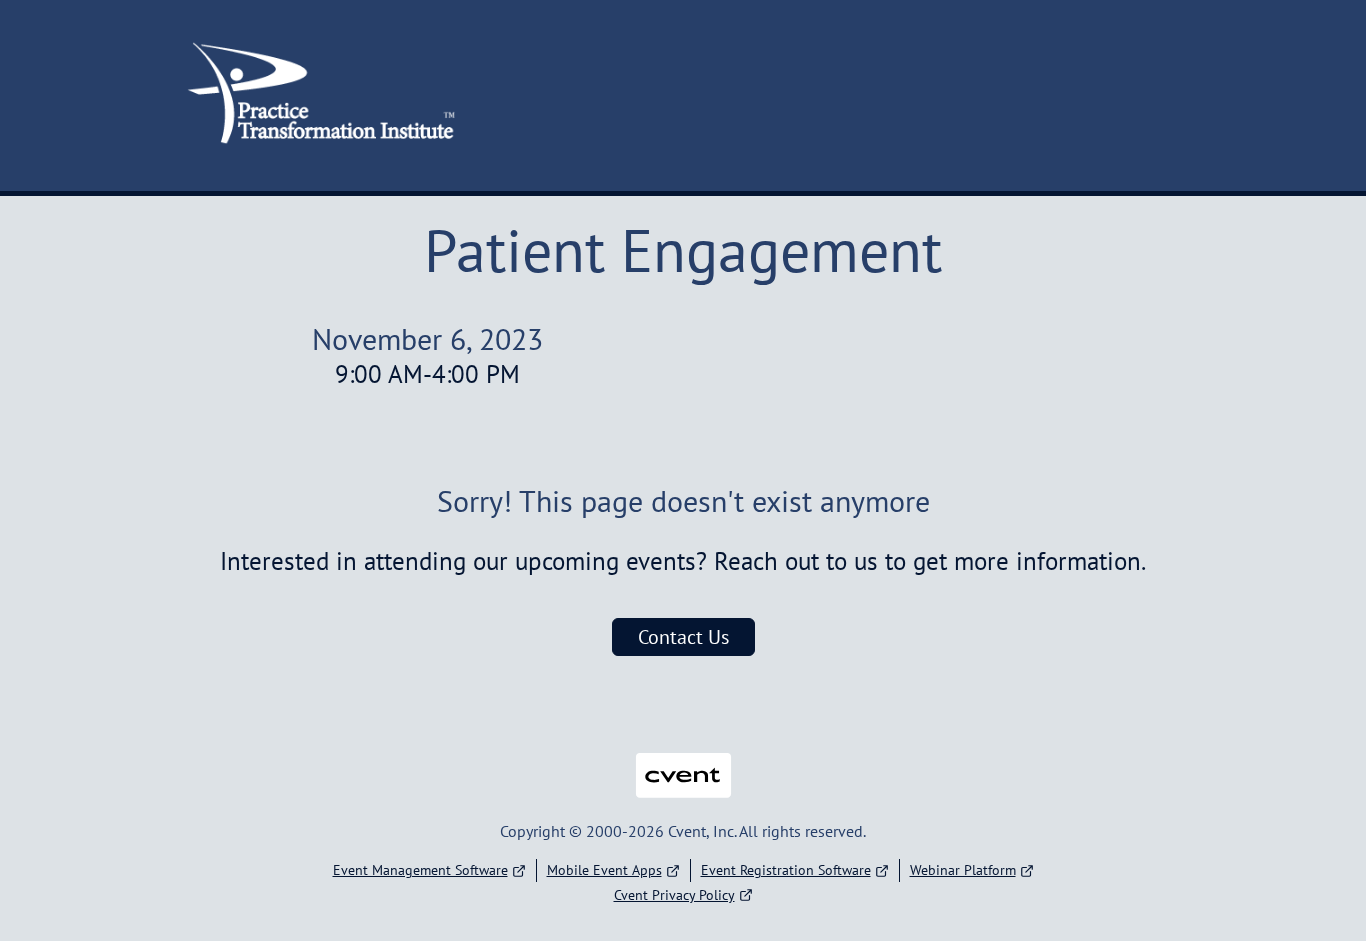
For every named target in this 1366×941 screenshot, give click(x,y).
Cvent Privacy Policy (674, 895)
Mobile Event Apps (604, 870)
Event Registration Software (786, 870)
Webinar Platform (963, 870)
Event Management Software (420, 870)
